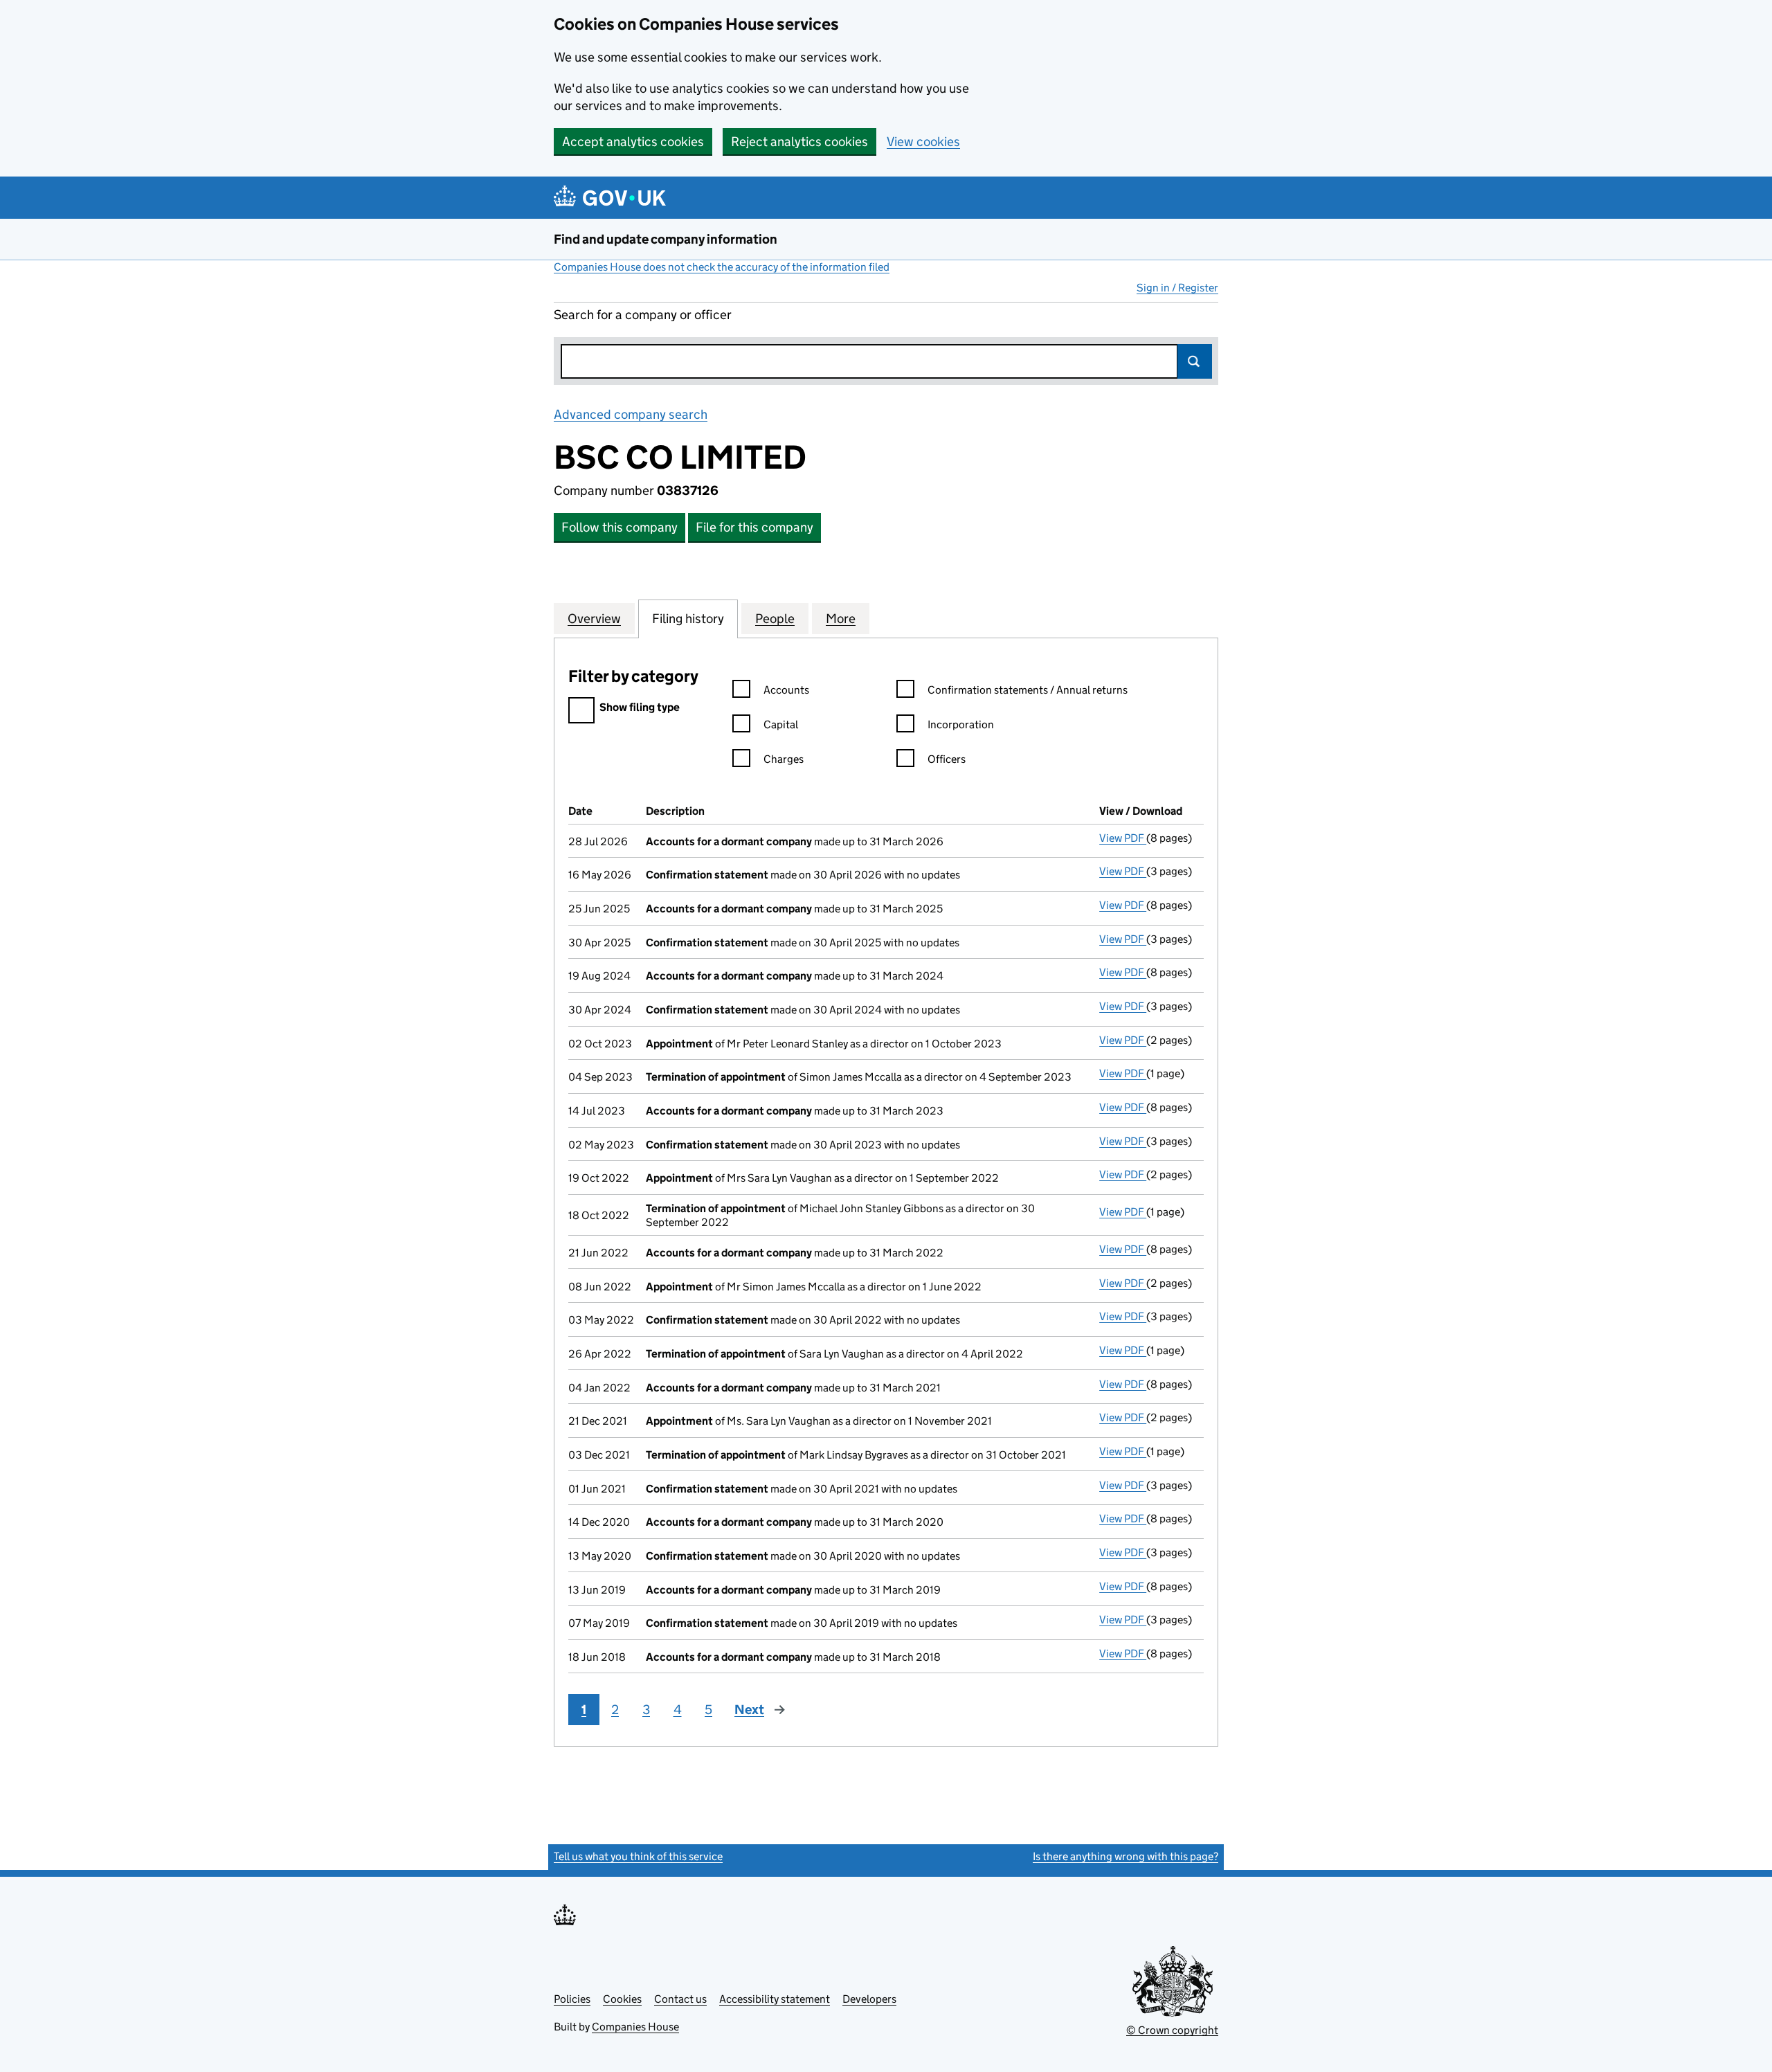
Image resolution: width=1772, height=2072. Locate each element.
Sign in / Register (1177, 288)
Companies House (635, 2027)
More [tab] (841, 619)
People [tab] (775, 619)
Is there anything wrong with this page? (1125, 1856)
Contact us (680, 1999)
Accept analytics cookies (633, 142)
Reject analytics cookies (799, 142)
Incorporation (961, 724)
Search (1195, 361)
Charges (784, 759)
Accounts (786, 690)
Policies (572, 1999)
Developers (869, 1999)
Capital (781, 724)
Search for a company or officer (643, 315)
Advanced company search (631, 414)
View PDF (1123, 838)
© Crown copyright (1172, 2030)
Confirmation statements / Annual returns (1028, 690)
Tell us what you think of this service (638, 1856)
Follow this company (620, 527)
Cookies (622, 1999)
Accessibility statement (775, 1999)
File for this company (754, 527)
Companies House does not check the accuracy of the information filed (722, 267)
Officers (947, 759)
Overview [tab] (594, 619)
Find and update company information (666, 239)
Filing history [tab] (688, 619)
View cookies (923, 142)
